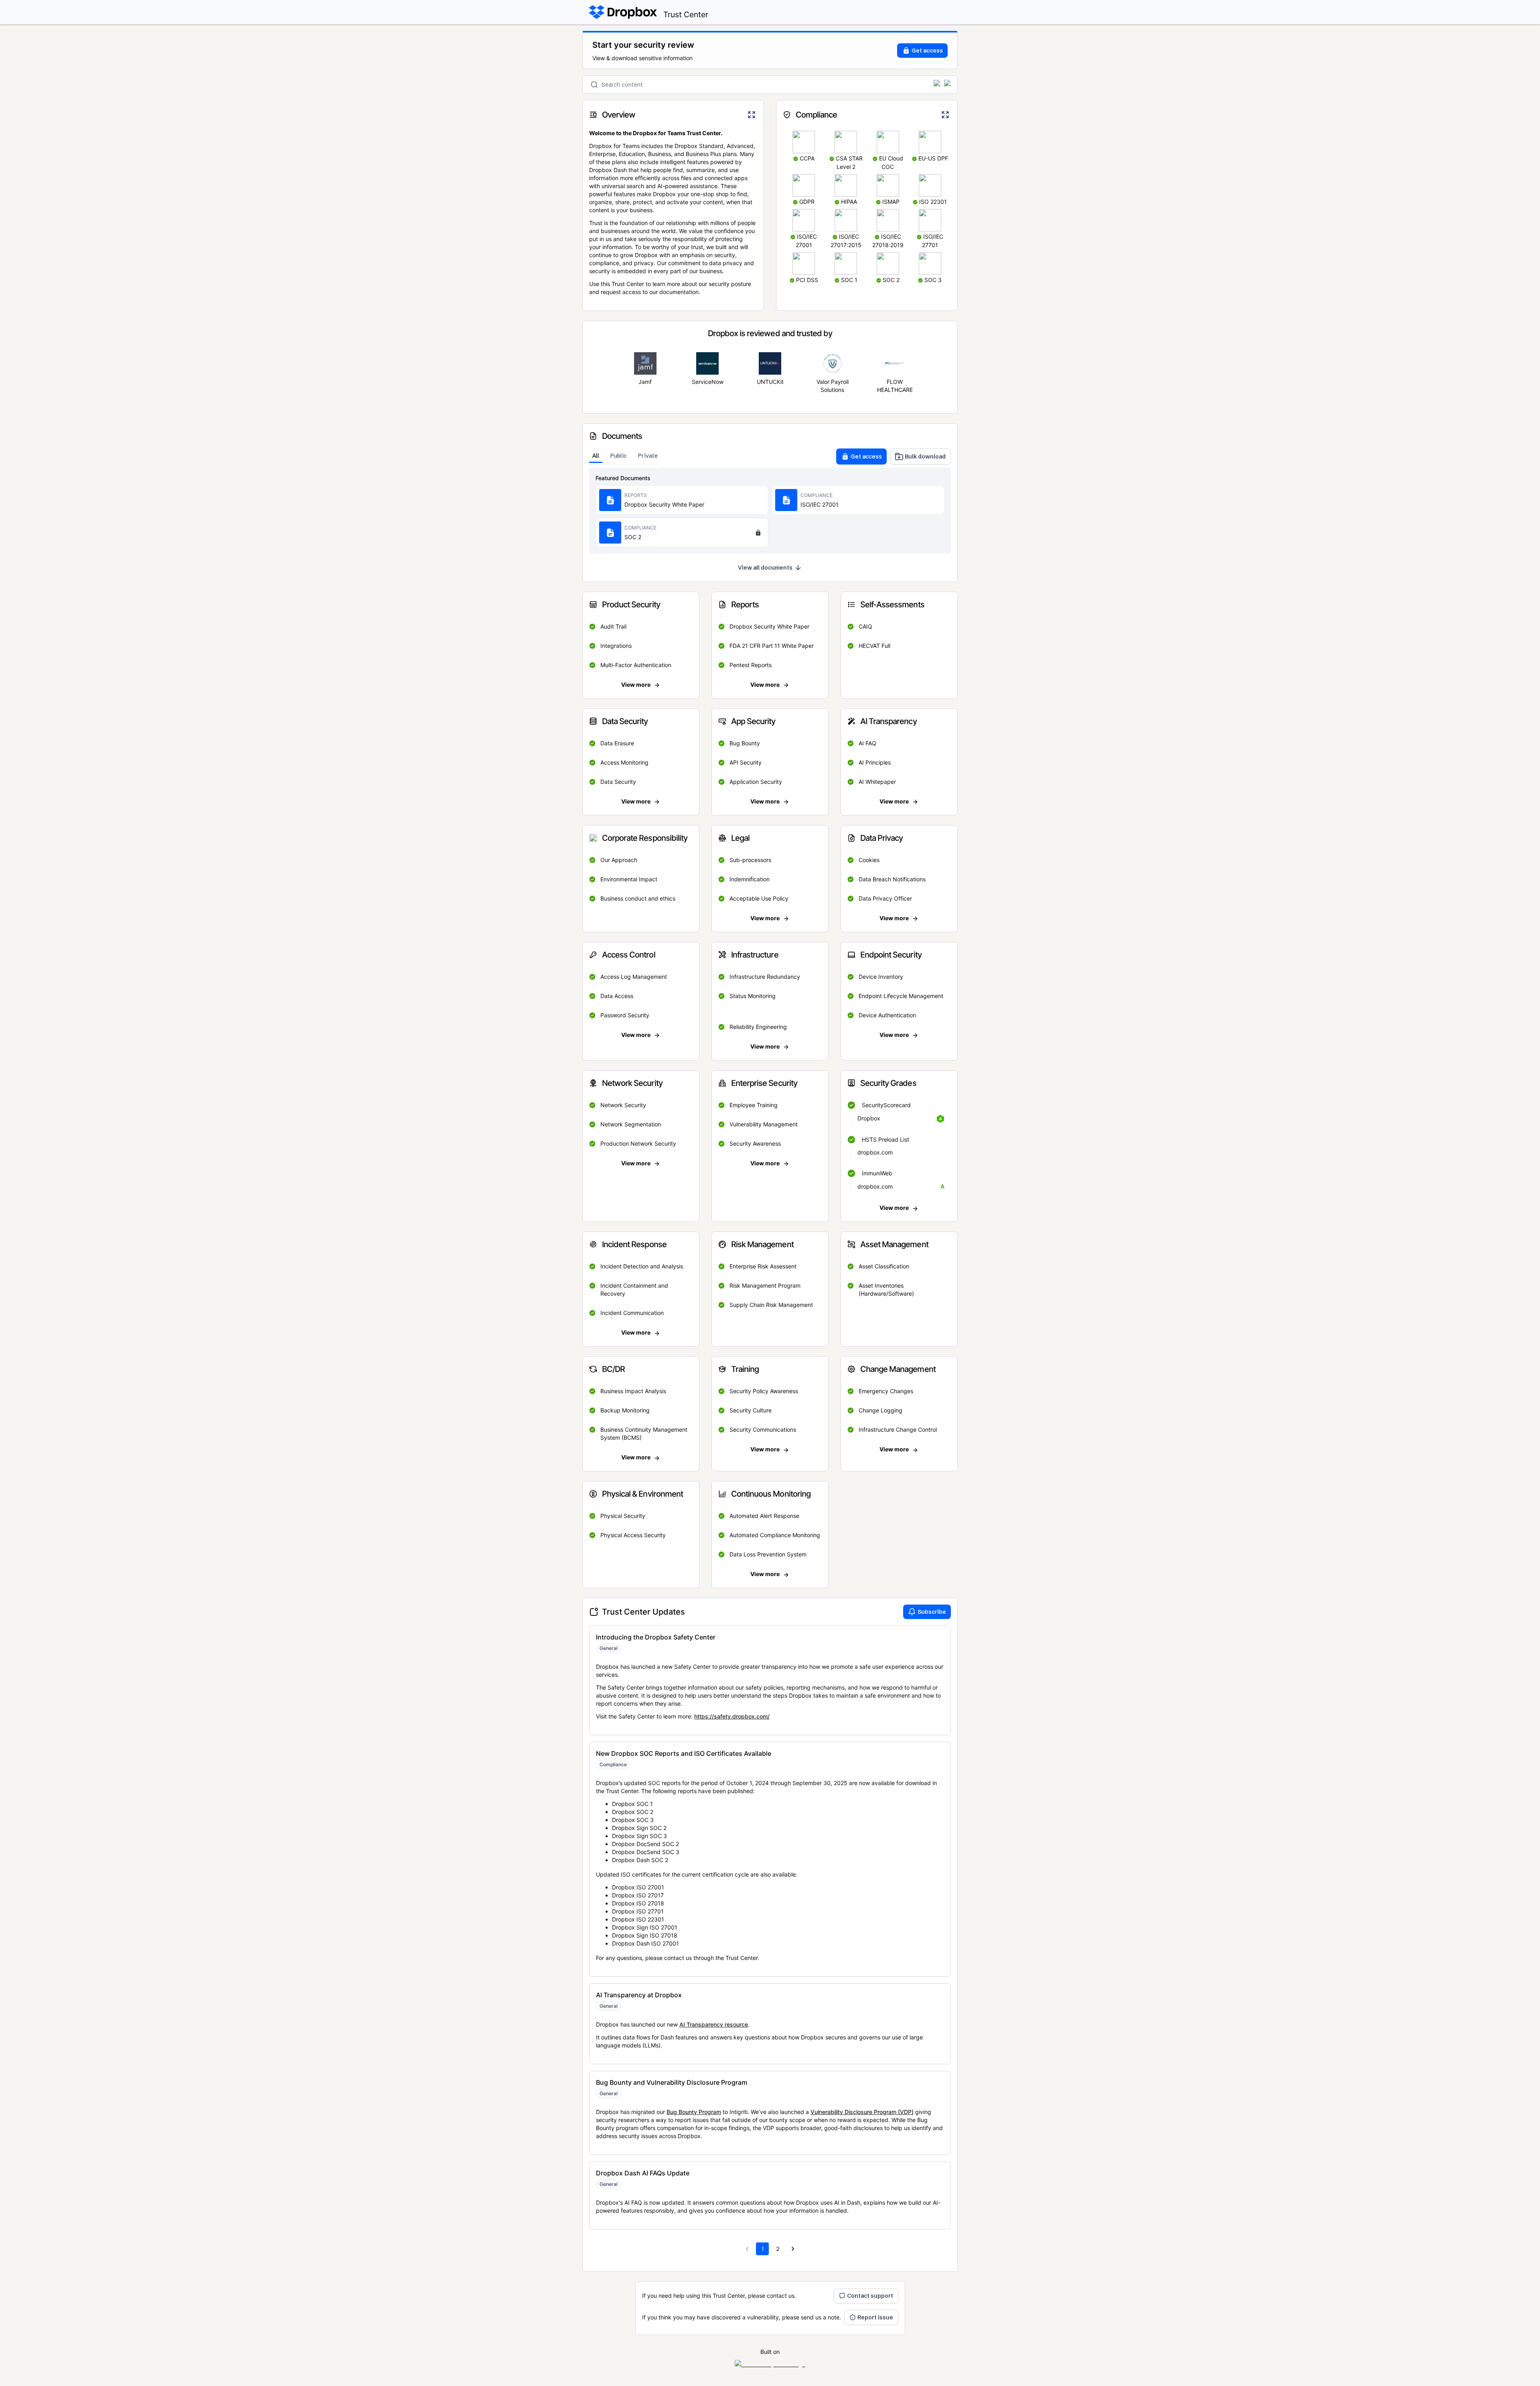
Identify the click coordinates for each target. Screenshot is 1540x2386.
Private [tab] (648, 456)
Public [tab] (619, 456)
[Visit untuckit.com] (770, 363)
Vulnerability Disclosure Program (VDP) (862, 2112)
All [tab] (596, 456)
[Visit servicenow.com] (707, 363)
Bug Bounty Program (694, 2112)
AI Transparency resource (714, 2024)
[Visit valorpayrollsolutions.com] (833, 363)
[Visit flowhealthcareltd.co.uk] (895, 363)
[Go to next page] (793, 2249)
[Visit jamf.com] (645, 363)
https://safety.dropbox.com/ (732, 1716)
